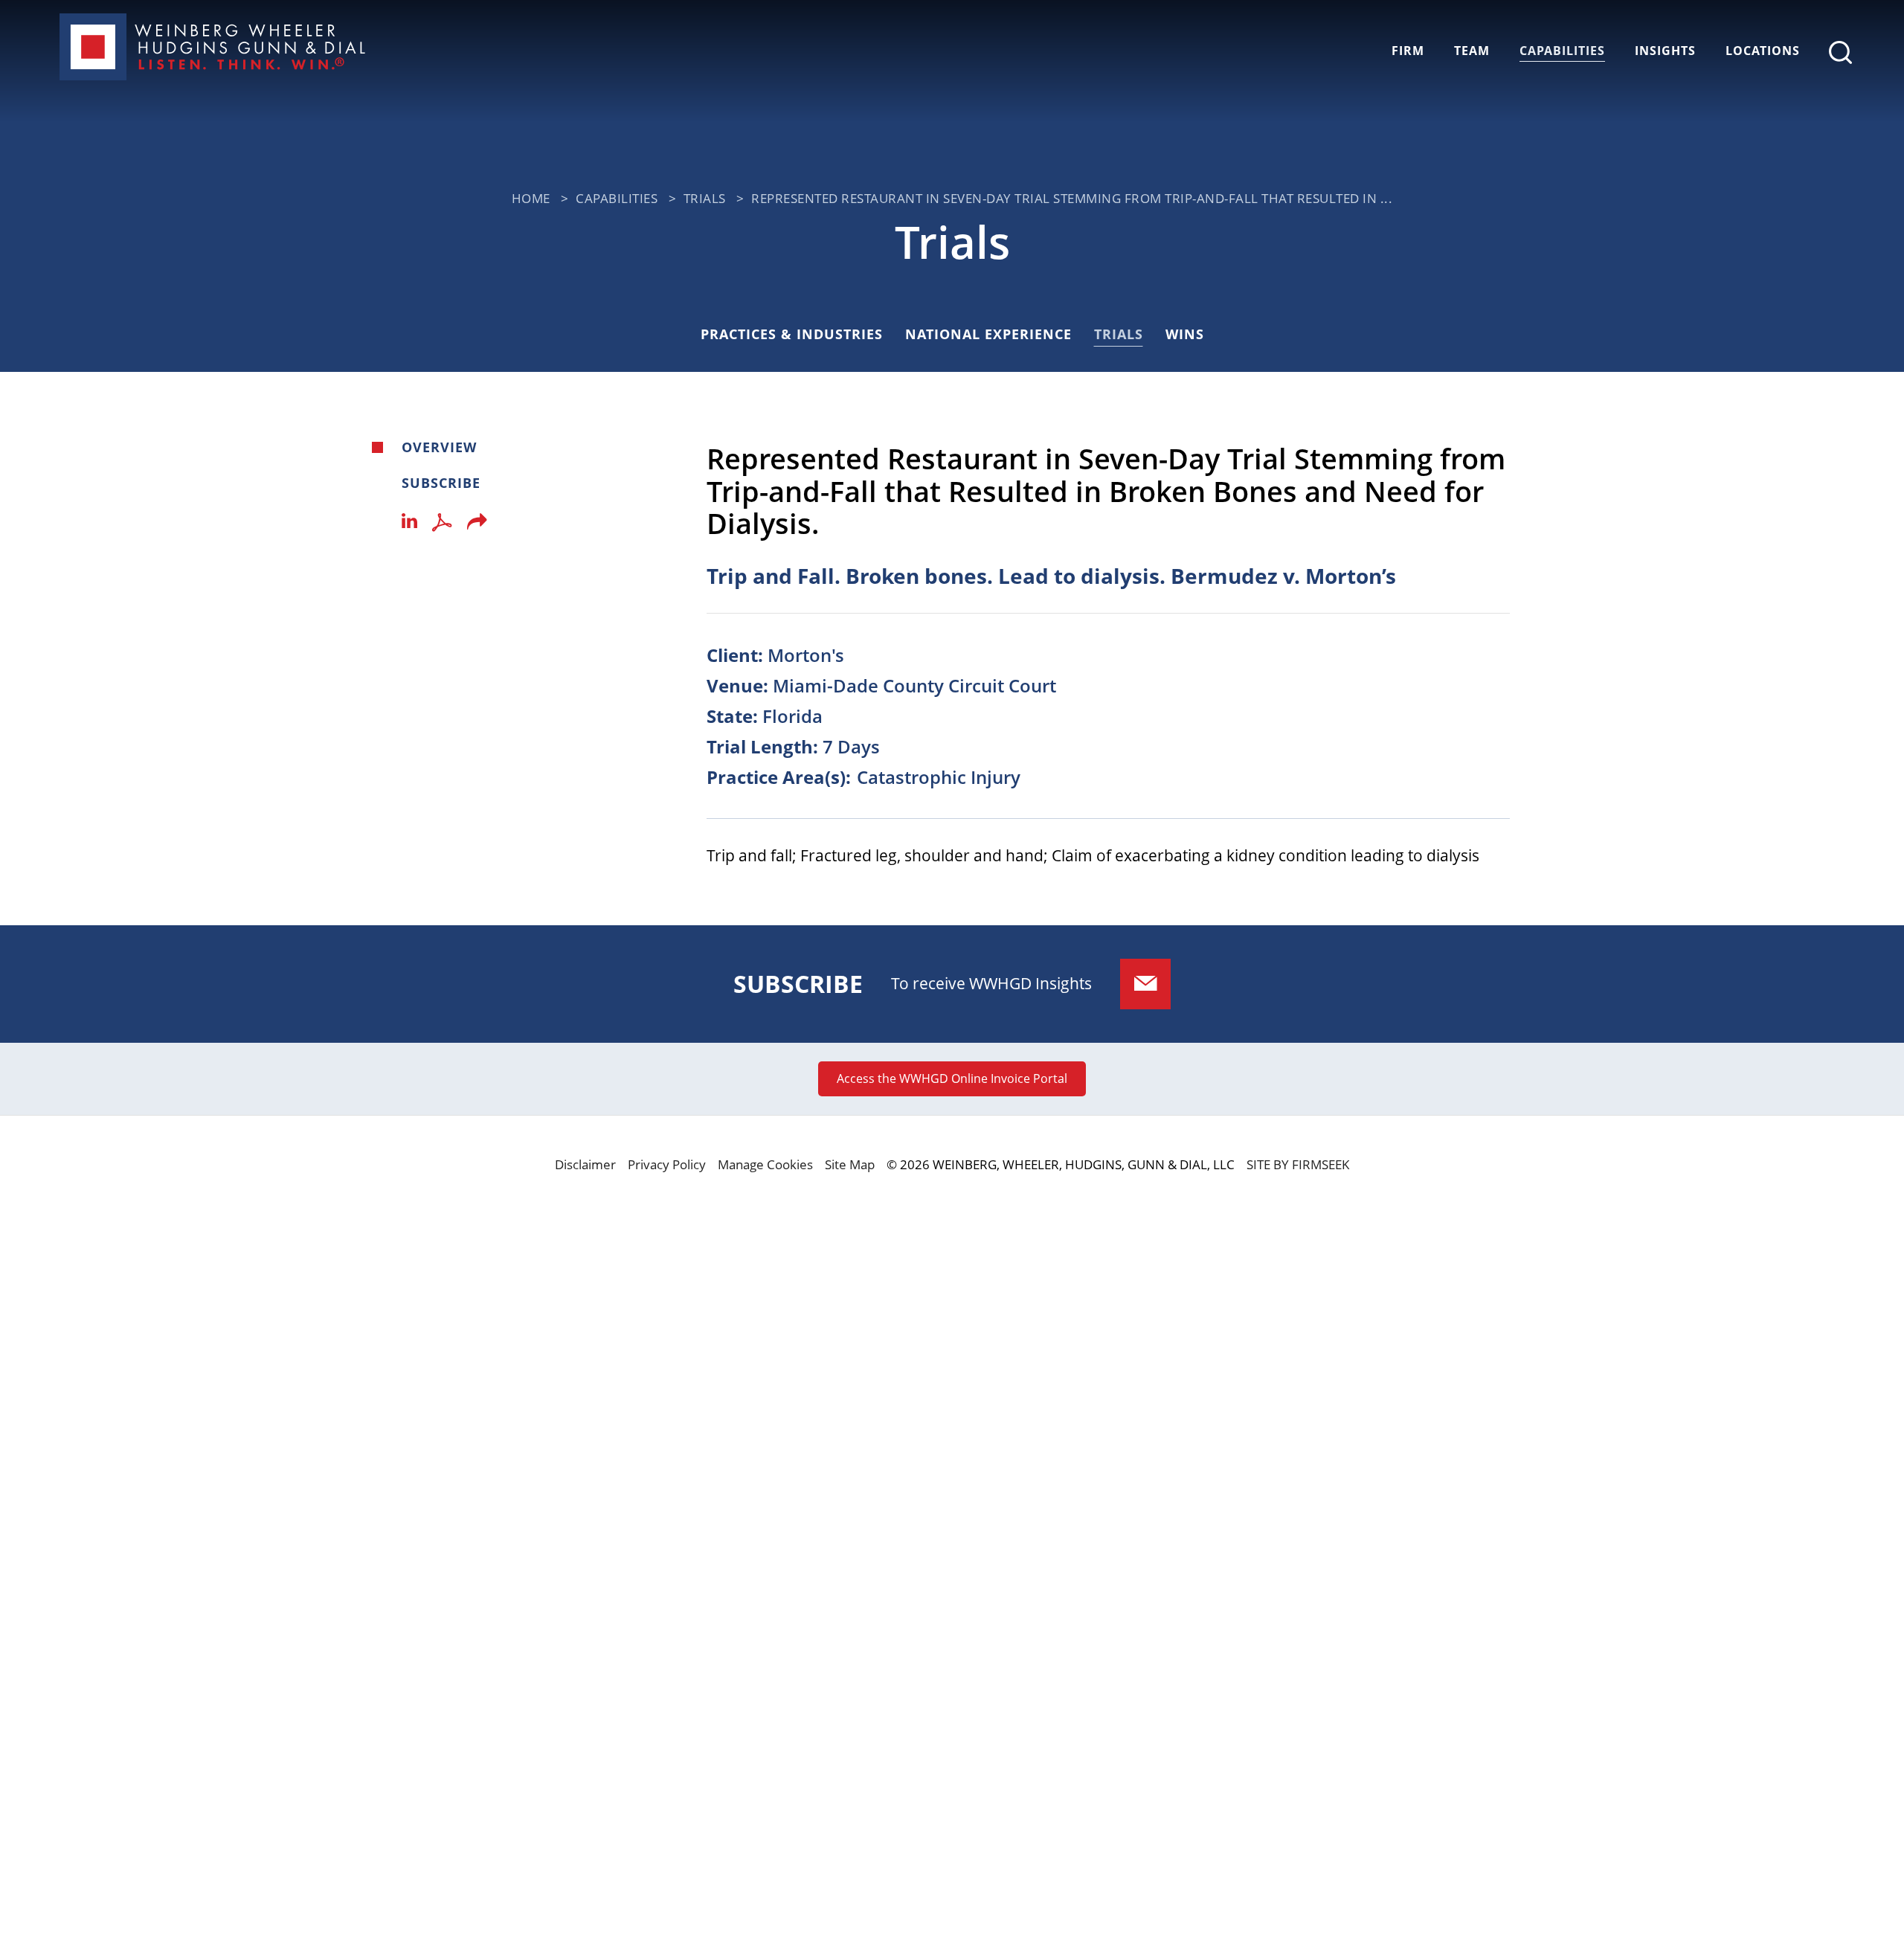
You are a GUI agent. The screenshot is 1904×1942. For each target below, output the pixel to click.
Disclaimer (585, 1164)
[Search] (1840, 52)
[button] (477, 526)
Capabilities (1562, 51)
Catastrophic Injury (939, 777)
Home (531, 198)
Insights (1665, 51)
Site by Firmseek (1298, 1164)
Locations (1763, 51)
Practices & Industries (792, 334)
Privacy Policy (667, 1164)
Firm (1408, 51)
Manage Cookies (765, 1164)
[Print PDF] (442, 525)
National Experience (988, 334)
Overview (439, 447)
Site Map (850, 1164)
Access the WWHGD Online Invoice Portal (952, 1078)
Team (1472, 51)
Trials (705, 198)
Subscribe (441, 483)
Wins (1185, 334)
